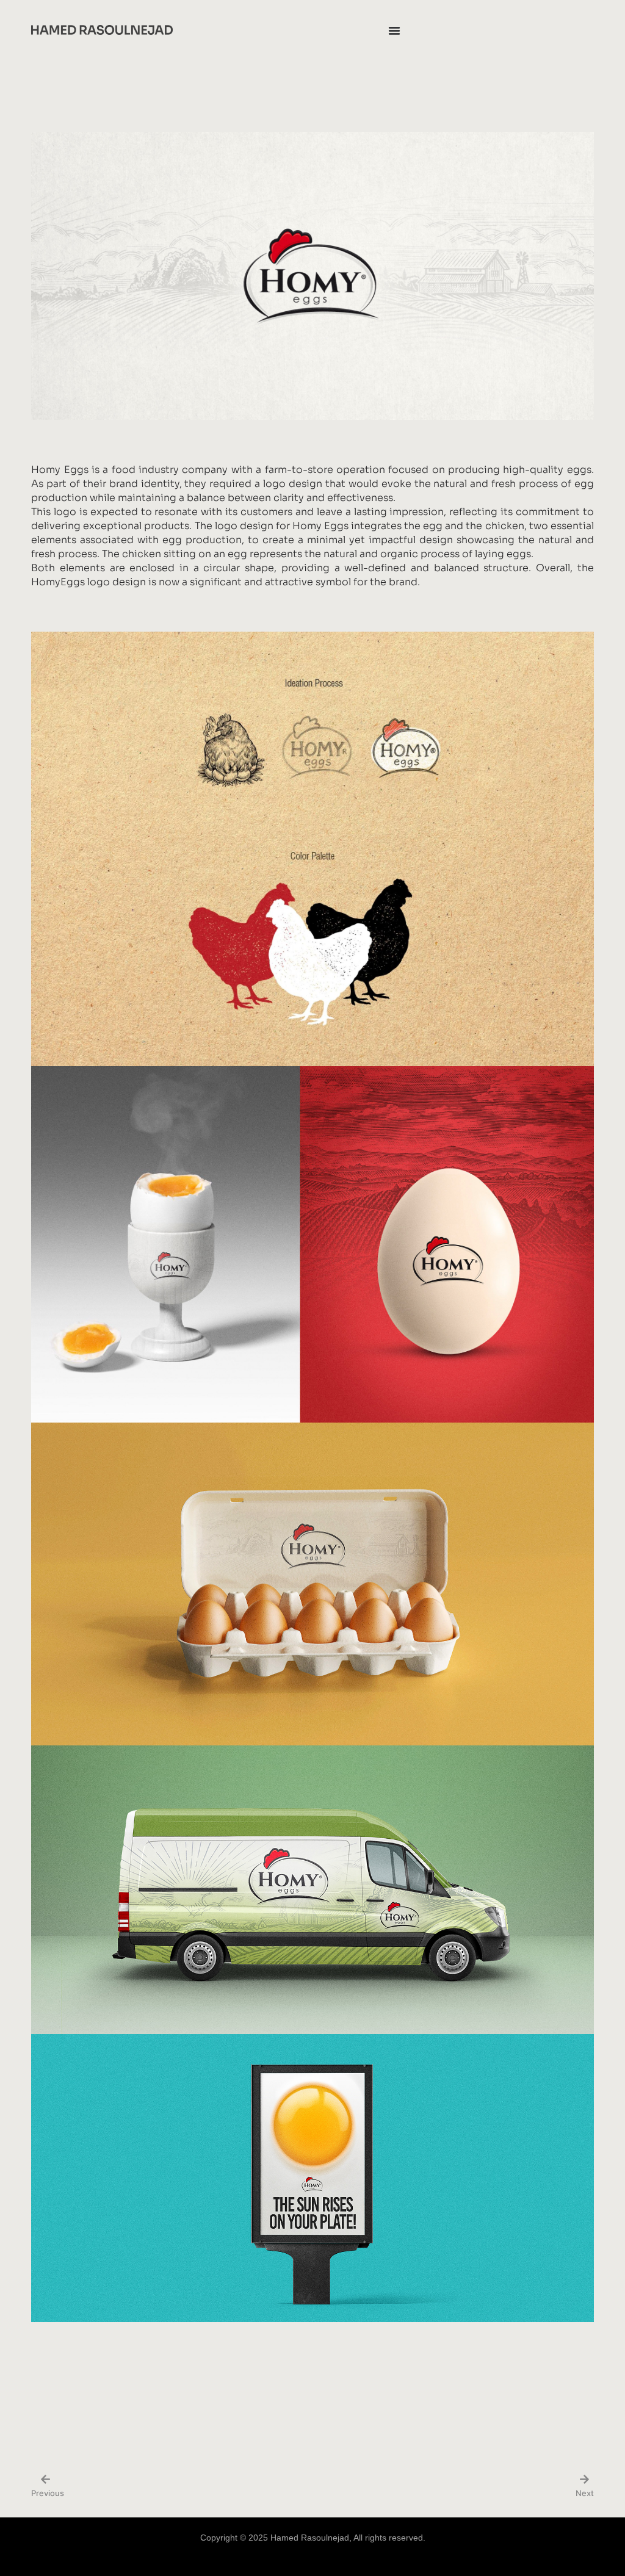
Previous (48, 2493)
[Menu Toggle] (394, 31)
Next (585, 2493)
